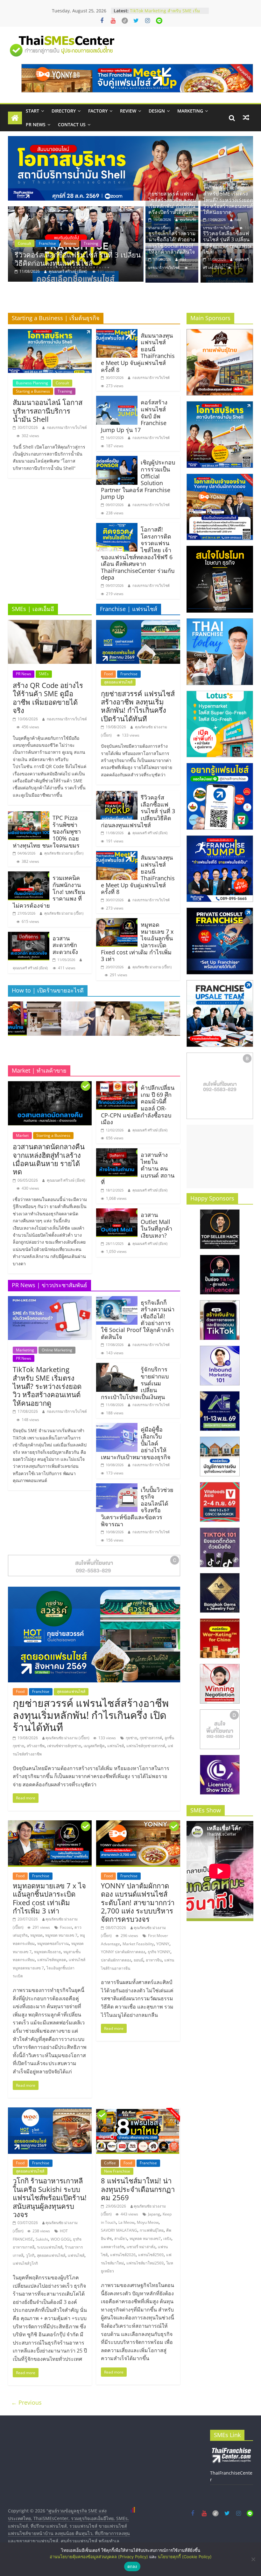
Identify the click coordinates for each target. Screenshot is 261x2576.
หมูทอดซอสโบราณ (53, 1944)
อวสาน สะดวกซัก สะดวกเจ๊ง (65, 945)
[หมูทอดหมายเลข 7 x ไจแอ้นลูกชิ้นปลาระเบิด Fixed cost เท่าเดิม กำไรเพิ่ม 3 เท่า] (117, 922)
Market (22, 1135)
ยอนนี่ (138, 1960)
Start (32, 111)
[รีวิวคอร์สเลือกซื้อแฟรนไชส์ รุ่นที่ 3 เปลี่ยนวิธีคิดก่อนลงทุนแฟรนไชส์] (117, 795)
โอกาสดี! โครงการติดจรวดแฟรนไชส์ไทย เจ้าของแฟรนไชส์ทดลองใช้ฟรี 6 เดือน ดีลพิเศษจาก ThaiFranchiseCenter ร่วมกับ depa (138, 553)
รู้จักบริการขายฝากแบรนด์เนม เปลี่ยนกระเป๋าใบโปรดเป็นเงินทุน (166, 8)
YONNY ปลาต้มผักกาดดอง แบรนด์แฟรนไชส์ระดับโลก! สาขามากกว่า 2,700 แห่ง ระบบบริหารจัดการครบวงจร (138, 1902)
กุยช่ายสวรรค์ (151, 1738)
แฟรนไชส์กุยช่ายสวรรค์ (146, 1746)
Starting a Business (33, 391)
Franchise (43, 243)
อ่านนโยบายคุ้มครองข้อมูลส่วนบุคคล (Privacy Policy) (99, 2557)
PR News (36, 124)
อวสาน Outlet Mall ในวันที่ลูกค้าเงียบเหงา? (156, 1225)
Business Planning (32, 383)
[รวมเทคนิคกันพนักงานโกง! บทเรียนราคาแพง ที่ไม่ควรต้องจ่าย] (29, 875)
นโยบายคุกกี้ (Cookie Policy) (185, 2557)
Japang (154, 2214)
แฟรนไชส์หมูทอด (52, 1960)
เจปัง (167, 2239)
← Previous (26, 2402)
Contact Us (72, 124)
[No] (253, 2559)
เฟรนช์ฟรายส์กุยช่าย (64, 1746)
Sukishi (42, 2239)
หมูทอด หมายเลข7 (145, 2239)
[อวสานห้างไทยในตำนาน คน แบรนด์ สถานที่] (117, 1152)
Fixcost (66, 1927)
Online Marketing (57, 1350)
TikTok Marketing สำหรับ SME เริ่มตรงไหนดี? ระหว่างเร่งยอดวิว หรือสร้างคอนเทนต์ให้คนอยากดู (228, 200)
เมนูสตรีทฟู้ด (94, 1746)
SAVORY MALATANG (119, 2230)
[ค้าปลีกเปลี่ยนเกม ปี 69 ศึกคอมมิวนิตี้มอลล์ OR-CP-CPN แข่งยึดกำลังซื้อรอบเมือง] (117, 1085)
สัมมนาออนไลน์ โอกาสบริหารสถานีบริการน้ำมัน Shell (48, 411)
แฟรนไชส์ (116, 1746)
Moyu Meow (148, 2222)
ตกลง (132, 2566)
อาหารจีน (154, 1960)
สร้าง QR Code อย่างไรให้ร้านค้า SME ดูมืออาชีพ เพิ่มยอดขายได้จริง (48, 698)
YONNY (163, 1944)
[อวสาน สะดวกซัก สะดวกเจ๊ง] (29, 936)
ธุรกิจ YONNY (159, 1952)
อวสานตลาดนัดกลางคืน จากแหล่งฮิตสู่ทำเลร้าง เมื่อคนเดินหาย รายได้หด (49, 1159)
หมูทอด (36, 1935)
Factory (98, 111)
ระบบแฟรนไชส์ (50, 2247)
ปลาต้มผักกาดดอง (116, 1960)
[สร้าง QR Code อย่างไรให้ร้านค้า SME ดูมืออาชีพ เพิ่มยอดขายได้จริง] (50, 624)
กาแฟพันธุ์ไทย (152, 2230)
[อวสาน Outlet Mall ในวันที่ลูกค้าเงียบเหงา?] (117, 1212)
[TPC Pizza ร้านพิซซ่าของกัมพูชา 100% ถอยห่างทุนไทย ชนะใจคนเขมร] (29, 815)
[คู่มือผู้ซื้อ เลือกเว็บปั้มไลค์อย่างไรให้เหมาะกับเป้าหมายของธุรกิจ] (117, 1427)
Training (65, 391)
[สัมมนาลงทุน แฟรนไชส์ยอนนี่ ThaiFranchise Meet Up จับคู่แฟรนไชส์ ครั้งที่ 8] (117, 333)
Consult (62, 383)
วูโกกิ (30, 2255)
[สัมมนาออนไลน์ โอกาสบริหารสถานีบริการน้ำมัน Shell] (50, 333)
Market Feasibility (138, 1944)
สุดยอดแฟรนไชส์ (73, 243)
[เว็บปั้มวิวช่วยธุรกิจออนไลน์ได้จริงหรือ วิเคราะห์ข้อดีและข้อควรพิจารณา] (117, 1487)
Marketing (190, 111)
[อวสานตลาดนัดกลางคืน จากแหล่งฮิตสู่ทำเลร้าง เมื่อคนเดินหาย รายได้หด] (50, 1085)
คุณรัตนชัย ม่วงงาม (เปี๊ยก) (71, 271)
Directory (64, 111)
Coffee (110, 2163)
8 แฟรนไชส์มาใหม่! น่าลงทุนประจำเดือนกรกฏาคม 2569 (138, 2189)
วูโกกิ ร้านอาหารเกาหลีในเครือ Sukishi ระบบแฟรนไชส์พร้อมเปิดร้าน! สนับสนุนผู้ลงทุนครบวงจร (50, 2197)
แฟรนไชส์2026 (123, 2255)
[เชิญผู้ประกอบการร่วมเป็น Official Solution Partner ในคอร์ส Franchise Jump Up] (117, 460)
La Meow (126, 2222)
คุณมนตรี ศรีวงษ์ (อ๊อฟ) (30, 968)
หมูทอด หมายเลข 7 (61, 1935)
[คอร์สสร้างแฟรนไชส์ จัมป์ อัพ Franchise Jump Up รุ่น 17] (117, 400)
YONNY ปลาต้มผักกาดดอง (123, 1952)
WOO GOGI (60, 2239)
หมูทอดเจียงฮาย (47, 1952)
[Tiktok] (125, 21)
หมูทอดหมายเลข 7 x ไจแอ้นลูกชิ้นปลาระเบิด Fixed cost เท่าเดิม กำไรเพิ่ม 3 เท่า (49, 1898)
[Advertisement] (220, 1157)
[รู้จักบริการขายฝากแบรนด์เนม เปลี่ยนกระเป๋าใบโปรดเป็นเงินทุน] (117, 1367)
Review (128, 111)
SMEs (44, 674)
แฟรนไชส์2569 (151, 2255)
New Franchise (117, 2171)
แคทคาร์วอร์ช (113, 2247)
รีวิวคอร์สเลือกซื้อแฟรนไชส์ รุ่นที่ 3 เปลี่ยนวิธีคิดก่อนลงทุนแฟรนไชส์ (227, 243)
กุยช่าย (131, 1738)
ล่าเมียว (121, 2239)
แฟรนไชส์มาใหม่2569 (145, 2263)
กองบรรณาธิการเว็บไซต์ (67, 427)
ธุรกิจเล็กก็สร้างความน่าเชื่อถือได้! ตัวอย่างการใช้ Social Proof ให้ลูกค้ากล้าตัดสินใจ (172, 243)
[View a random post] (246, 118)
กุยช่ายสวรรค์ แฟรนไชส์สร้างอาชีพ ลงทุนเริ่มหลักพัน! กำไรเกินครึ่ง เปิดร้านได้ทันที (78, 259)
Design (157, 111)
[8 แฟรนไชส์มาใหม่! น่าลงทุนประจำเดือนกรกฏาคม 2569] (138, 2111)
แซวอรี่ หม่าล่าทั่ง (141, 2247)
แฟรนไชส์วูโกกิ (25, 2263)
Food (22, 243)
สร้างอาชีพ (36, 1746)
